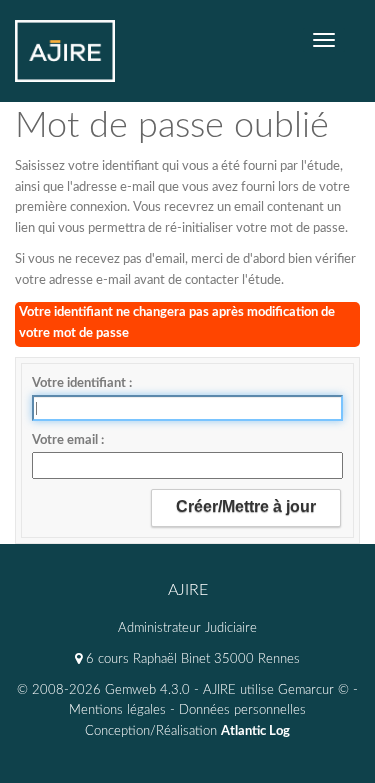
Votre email (66, 440)
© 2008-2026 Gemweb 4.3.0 (103, 690)
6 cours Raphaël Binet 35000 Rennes (191, 659)
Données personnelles (242, 710)
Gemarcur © (313, 690)
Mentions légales (117, 710)
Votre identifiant (80, 383)
